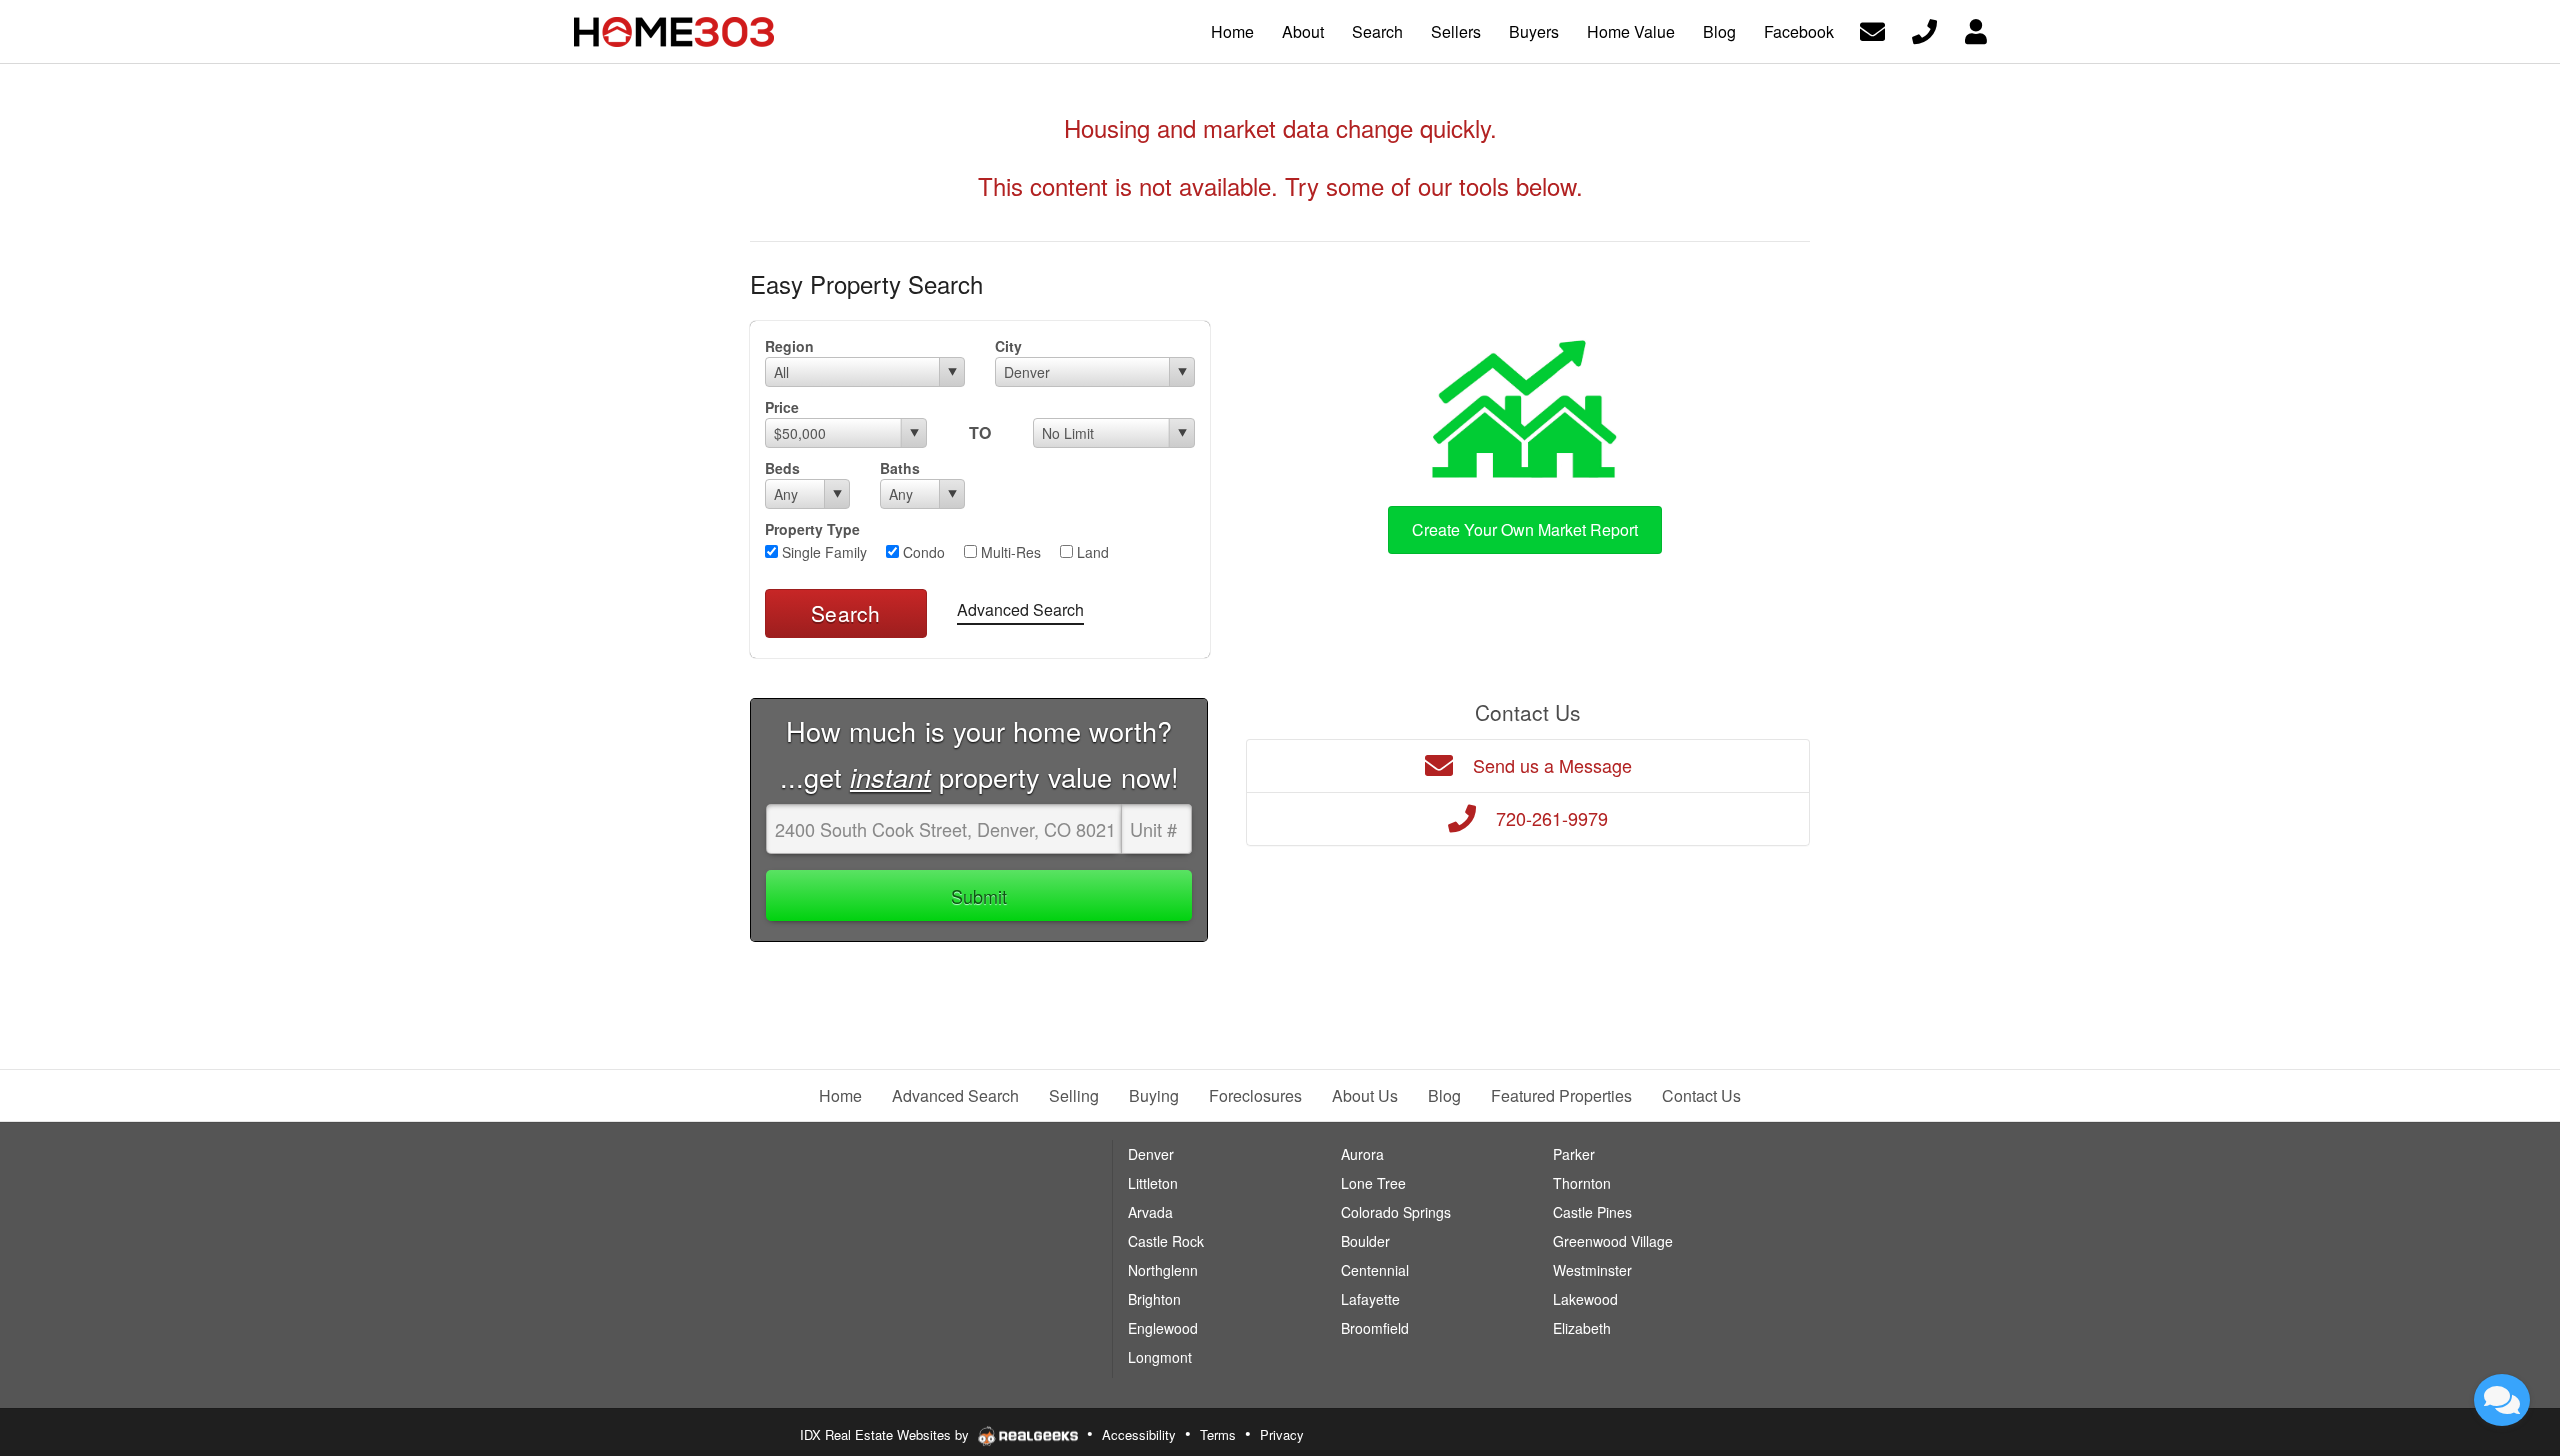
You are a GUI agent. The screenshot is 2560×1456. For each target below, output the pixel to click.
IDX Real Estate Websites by (886, 1434)
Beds (782, 468)
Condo (922, 552)
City (1008, 346)
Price (782, 407)
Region (789, 346)
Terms (1218, 1434)
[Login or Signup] (1976, 29)
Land (1091, 552)
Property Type (812, 529)
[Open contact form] (1872, 29)
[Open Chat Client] (2502, 1400)
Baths (900, 468)
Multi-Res (1009, 552)
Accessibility (1139, 1434)
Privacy (1282, 1434)
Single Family (822, 552)
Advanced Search (1020, 609)
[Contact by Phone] (1924, 29)
